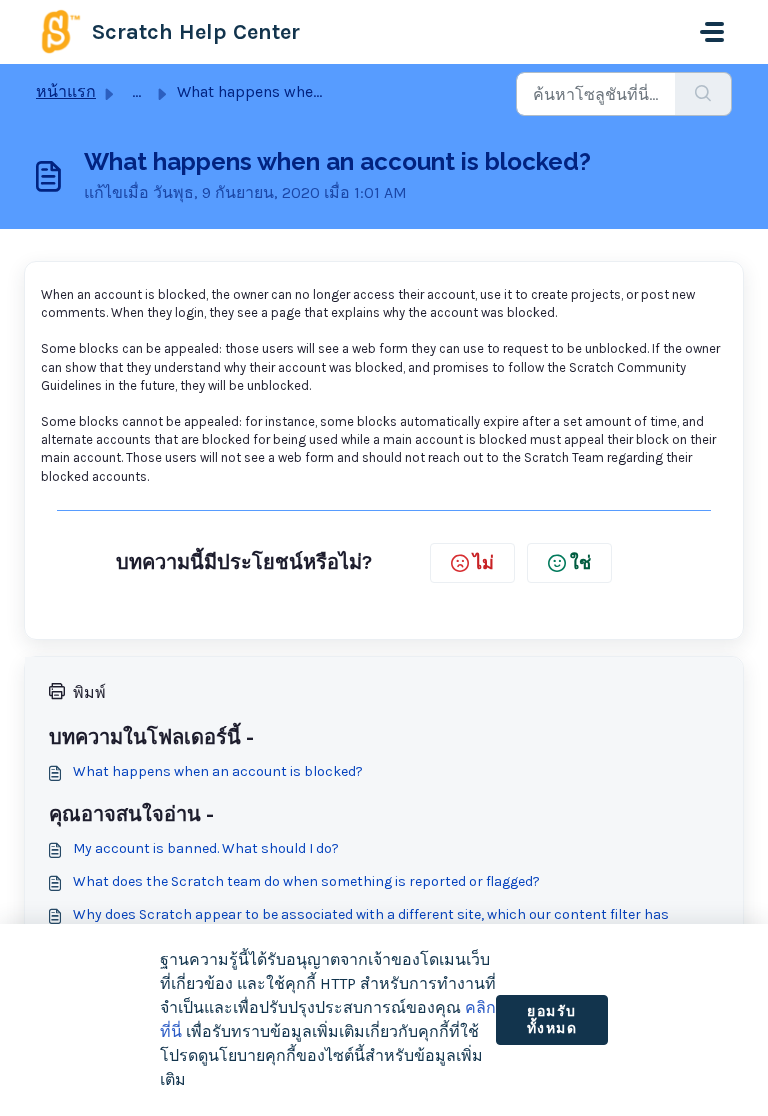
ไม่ (483, 563)
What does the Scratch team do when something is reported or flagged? (306, 881)
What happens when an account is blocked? (218, 771)
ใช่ (580, 563)
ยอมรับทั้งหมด (552, 1020)
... (136, 91)
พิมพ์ (89, 692)
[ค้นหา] (703, 94)
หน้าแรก (66, 91)
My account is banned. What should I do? (206, 848)
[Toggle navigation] (712, 32)
